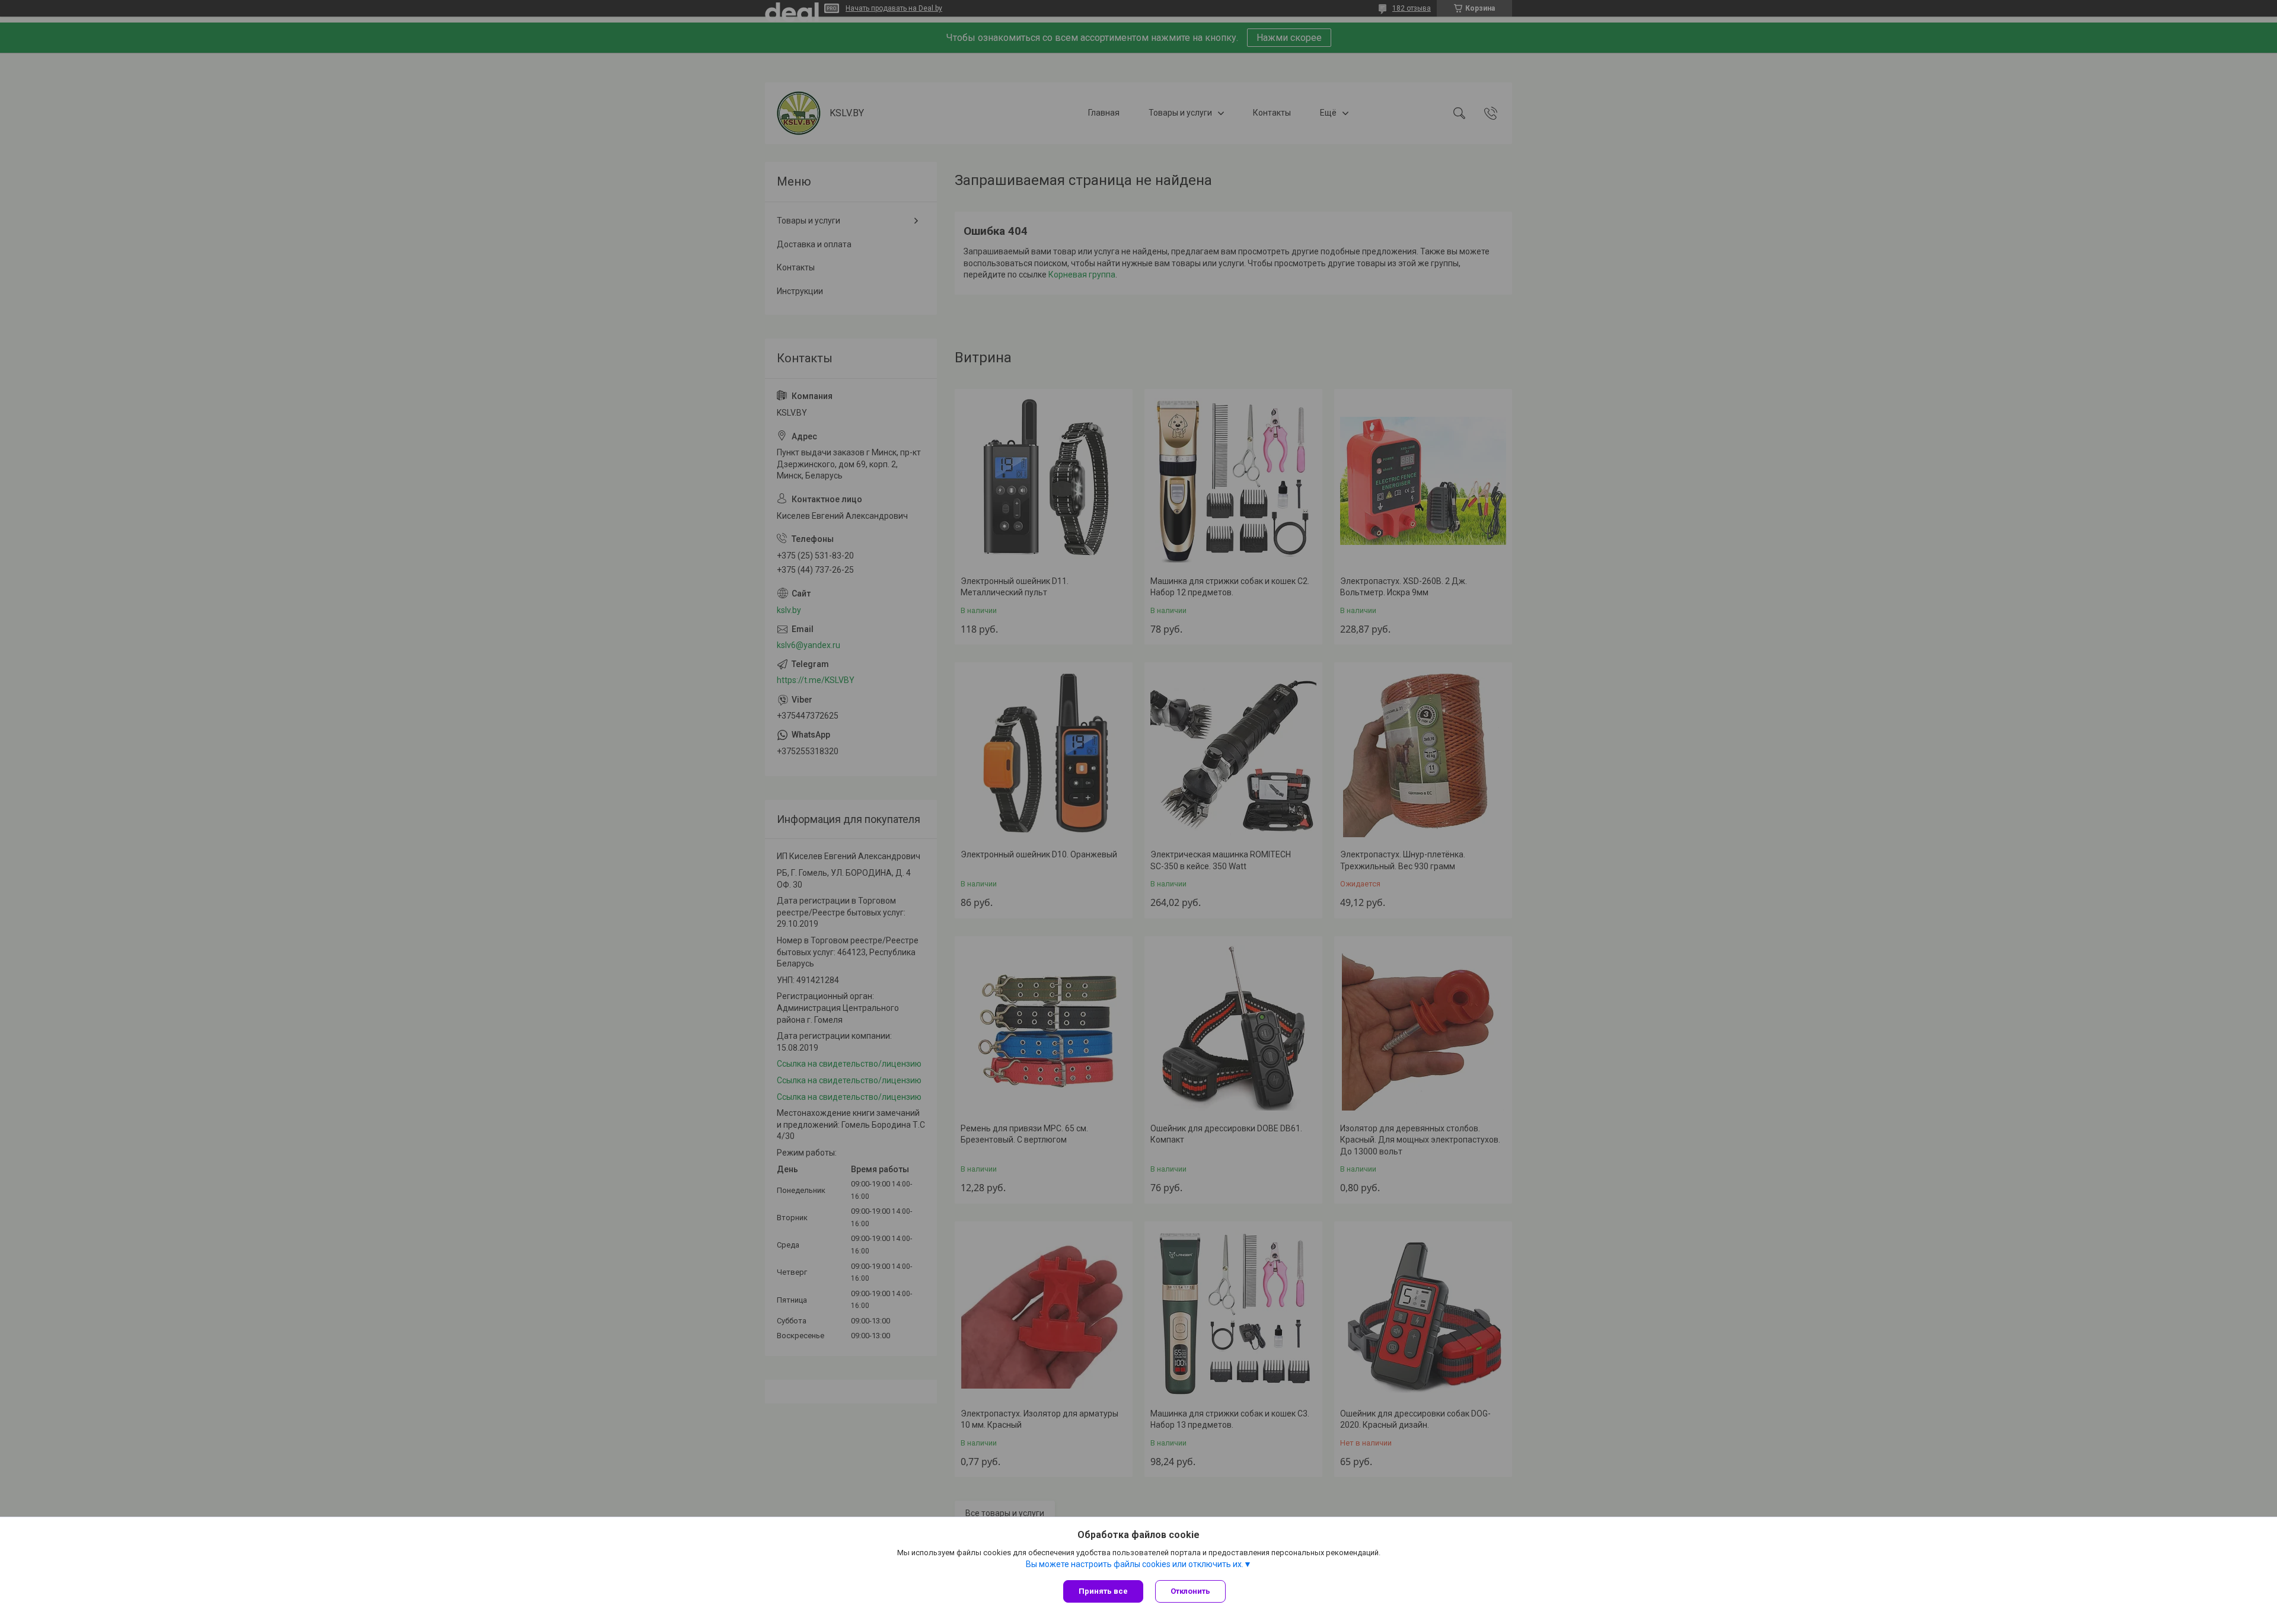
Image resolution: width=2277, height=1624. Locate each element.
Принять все (1103, 1591)
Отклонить (1190, 1591)
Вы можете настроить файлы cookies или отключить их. (1135, 1564)
